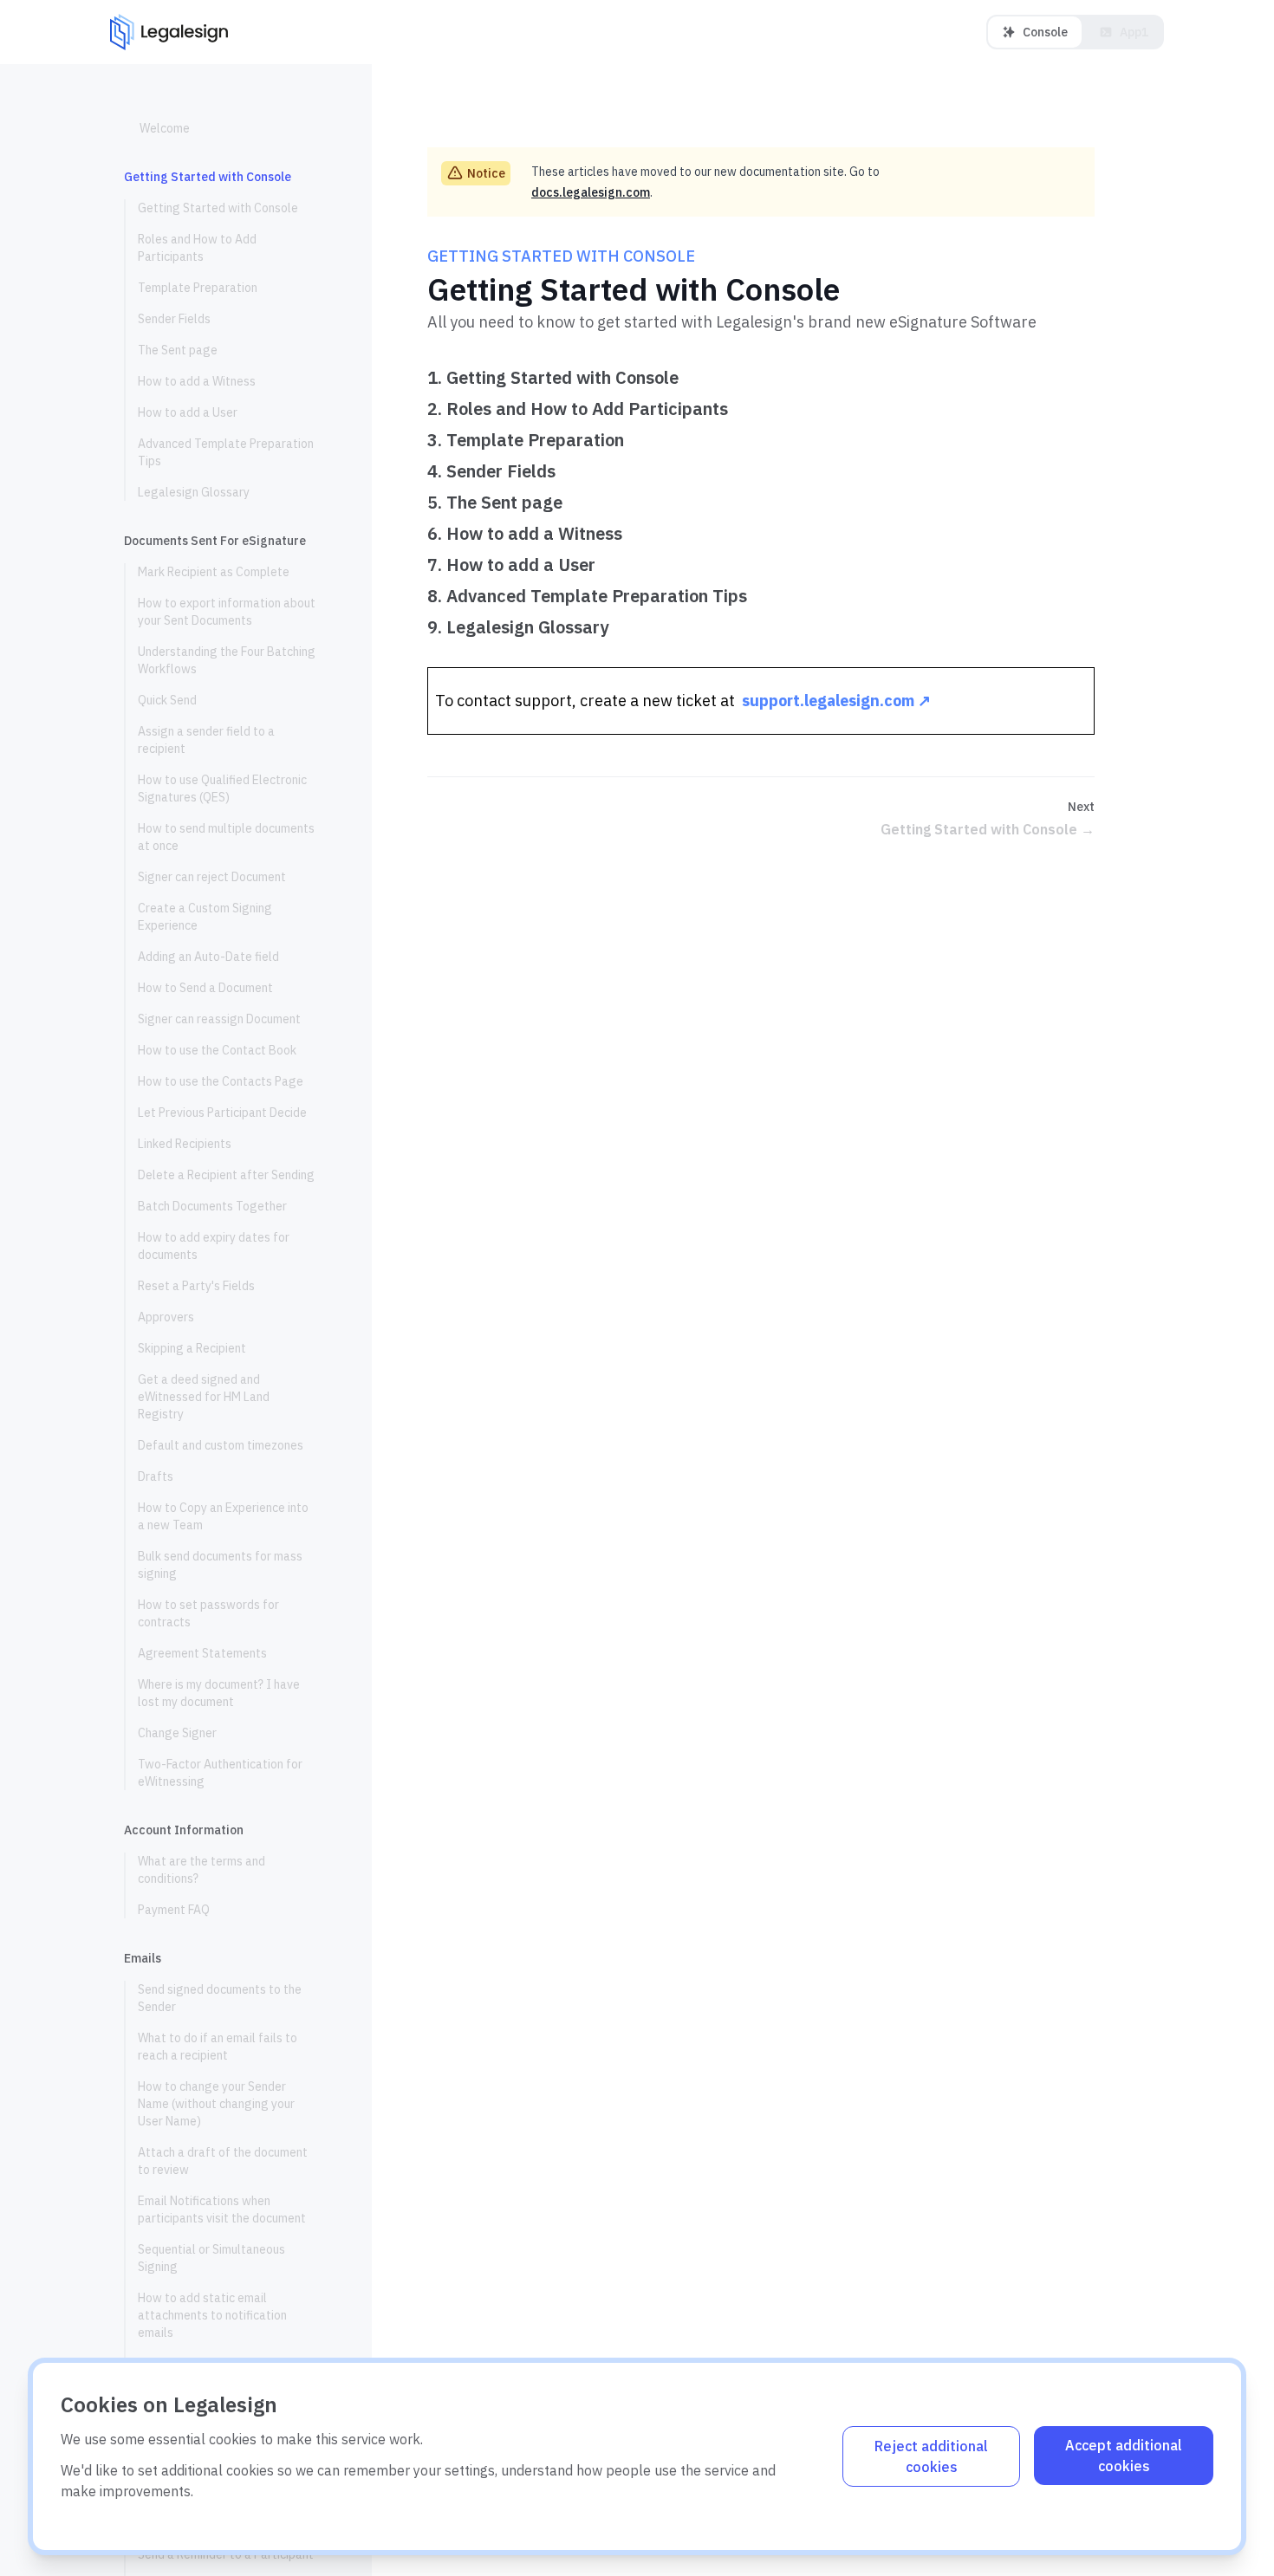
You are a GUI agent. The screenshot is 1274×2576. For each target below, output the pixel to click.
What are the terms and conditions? (201, 1870)
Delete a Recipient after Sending (226, 1175)
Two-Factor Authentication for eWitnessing (220, 1773)
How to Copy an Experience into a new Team (223, 1516)
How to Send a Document (205, 988)
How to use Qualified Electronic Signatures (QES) (222, 788)
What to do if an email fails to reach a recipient (218, 2047)
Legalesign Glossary (194, 492)
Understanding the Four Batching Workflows (227, 660)
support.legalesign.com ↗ (836, 701)
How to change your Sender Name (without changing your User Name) (216, 2104)
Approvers (166, 1317)
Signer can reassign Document (219, 1019)
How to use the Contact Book (217, 1050)
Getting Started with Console (218, 208)
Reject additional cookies (931, 2456)
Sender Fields (174, 319)
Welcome (165, 128)
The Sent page (178, 350)
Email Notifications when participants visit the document (223, 2209)
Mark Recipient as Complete (214, 572)
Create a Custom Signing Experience (205, 917)
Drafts (156, 1476)
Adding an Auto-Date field (208, 957)
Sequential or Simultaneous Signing (211, 2258)
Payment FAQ (174, 1910)
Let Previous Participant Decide (222, 1113)
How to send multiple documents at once (226, 837)
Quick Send (167, 700)
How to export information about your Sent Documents (227, 612)
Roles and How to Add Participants (197, 248)
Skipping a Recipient (192, 1348)
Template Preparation (198, 288)
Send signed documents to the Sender (220, 1998)
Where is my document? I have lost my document (219, 1693)
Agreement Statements (202, 1653)
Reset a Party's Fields (196, 1286)
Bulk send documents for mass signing (220, 1565)
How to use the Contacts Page (221, 1081)
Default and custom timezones (221, 1445)
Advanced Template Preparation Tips (226, 452)
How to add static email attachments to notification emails (212, 2315)
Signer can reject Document (212, 877)
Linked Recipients (185, 1144)
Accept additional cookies (1124, 2456)
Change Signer (177, 1733)
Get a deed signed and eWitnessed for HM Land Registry (204, 1397)
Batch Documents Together (212, 1206)
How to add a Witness (197, 381)
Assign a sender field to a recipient (206, 740)
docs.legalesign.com (591, 192)
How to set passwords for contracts (208, 1613)
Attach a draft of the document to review (223, 2161)
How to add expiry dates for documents (214, 1246)
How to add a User (188, 412)
